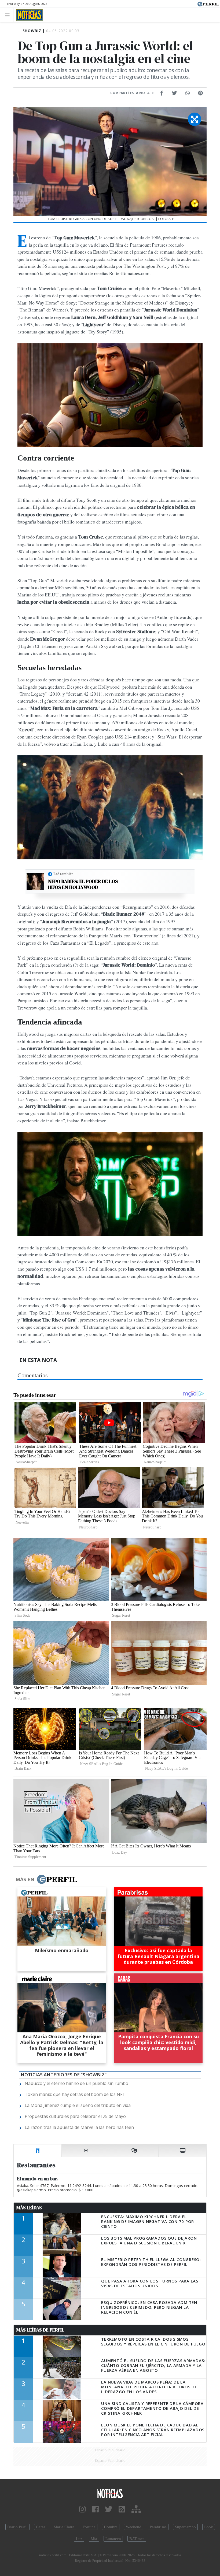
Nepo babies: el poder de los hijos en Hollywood (83, 884)
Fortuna (89, 2527)
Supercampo (185, 2527)
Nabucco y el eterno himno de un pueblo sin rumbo (76, 2083)
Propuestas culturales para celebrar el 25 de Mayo (75, 2116)
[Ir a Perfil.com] (208, 3)
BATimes (137, 2539)
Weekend (134, 2527)
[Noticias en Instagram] (82, 2509)
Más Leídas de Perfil (40, 2330)
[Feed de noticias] (122, 2509)
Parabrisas (158, 2527)
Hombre (111, 2527)
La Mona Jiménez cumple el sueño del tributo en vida (78, 2105)
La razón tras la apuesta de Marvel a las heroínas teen (79, 2127)
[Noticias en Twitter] (109, 2509)
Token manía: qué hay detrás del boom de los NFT (75, 2094)
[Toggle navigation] (9, 15)
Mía (94, 2539)
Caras (41, 2527)
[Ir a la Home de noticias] (110, 2493)
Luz (79, 2539)
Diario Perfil (17, 2527)
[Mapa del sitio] (136, 2509)
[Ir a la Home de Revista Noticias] (28, 15)
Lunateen (113, 2539)
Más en (25, 1879)
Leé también (63, 874)
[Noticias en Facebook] (95, 2509)
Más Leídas (29, 2208)
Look (209, 2527)
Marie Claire (64, 2527)
